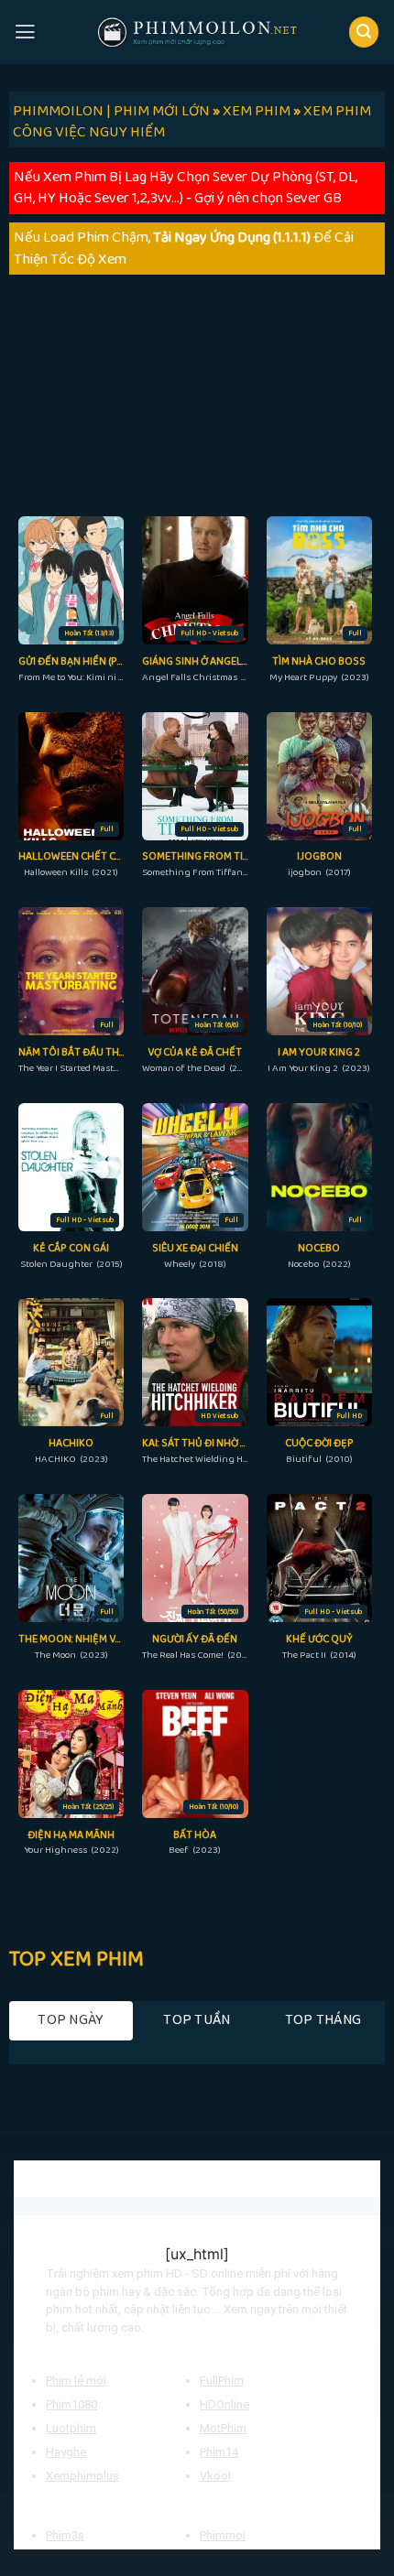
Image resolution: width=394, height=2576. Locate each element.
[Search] (364, 32)
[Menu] (25, 32)
